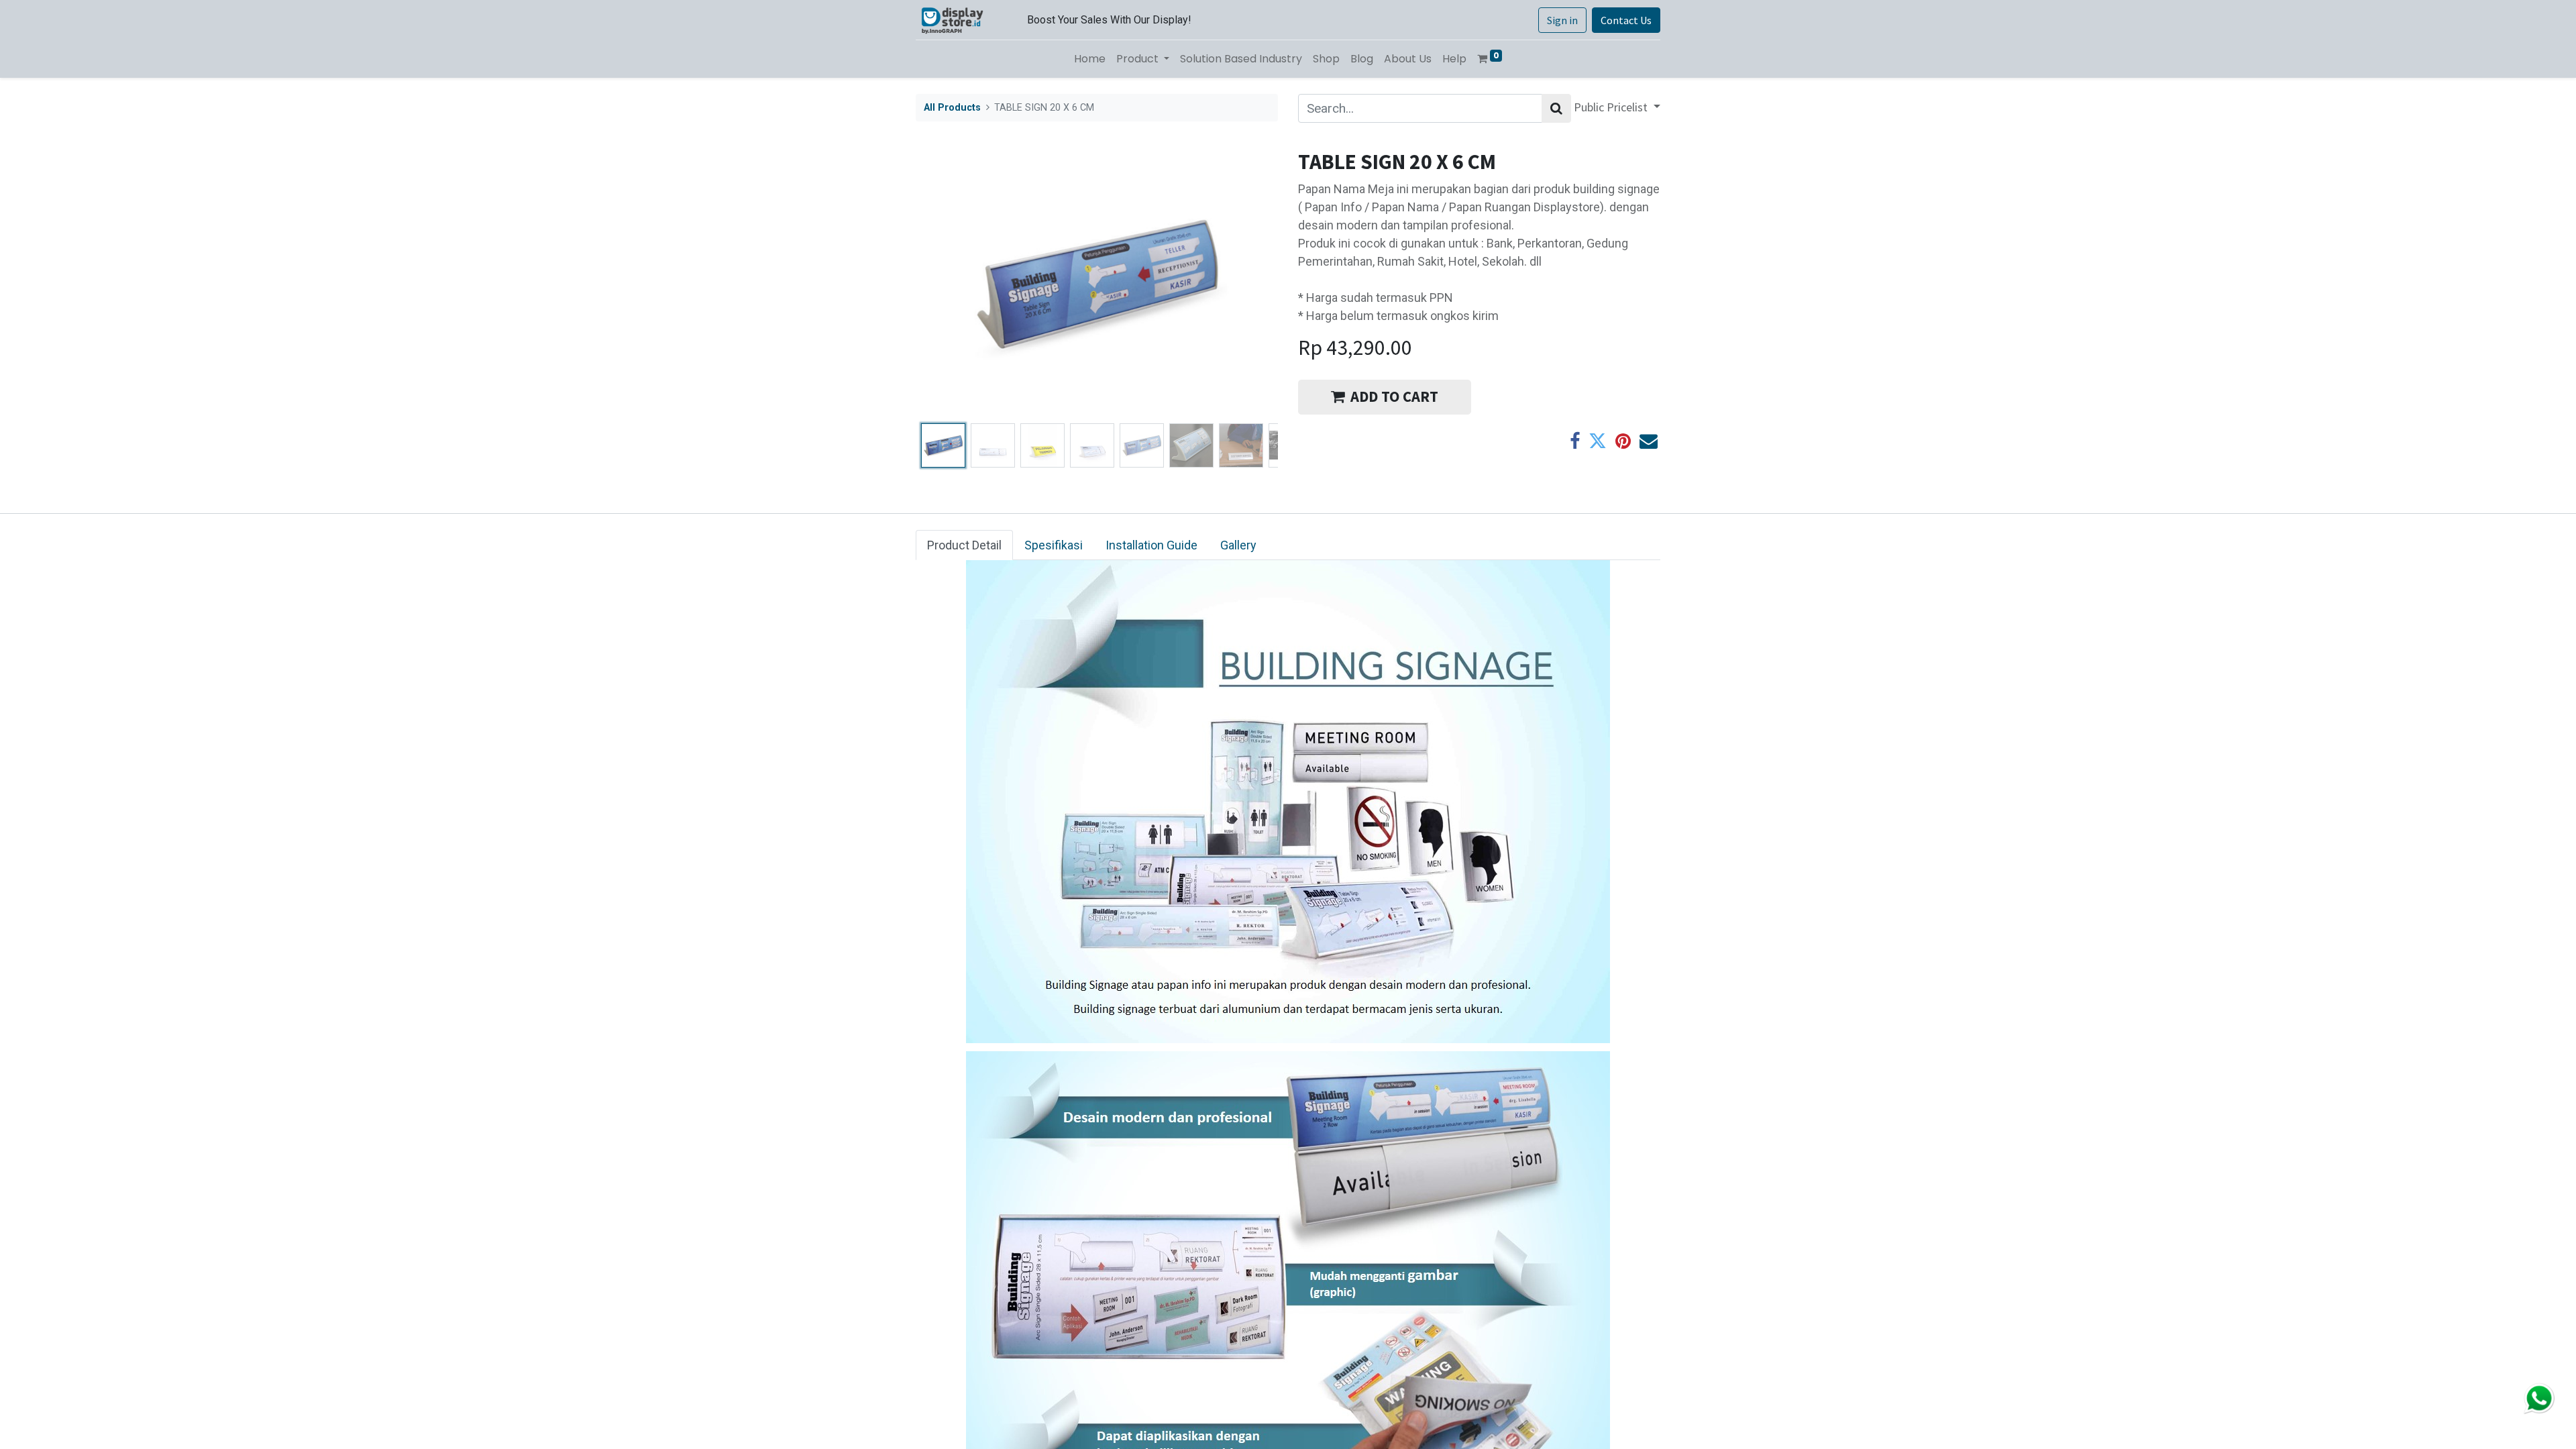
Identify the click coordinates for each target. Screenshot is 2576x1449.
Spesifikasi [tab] (1054, 545)
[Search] (1556, 108)
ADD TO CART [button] (1394, 396)
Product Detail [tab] (964, 545)
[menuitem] (1090, 59)
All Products (952, 108)
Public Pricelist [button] (1612, 107)
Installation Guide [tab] (1151, 545)
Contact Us (1626, 20)
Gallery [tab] (1238, 545)
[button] (943, 284)
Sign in (1562, 20)
